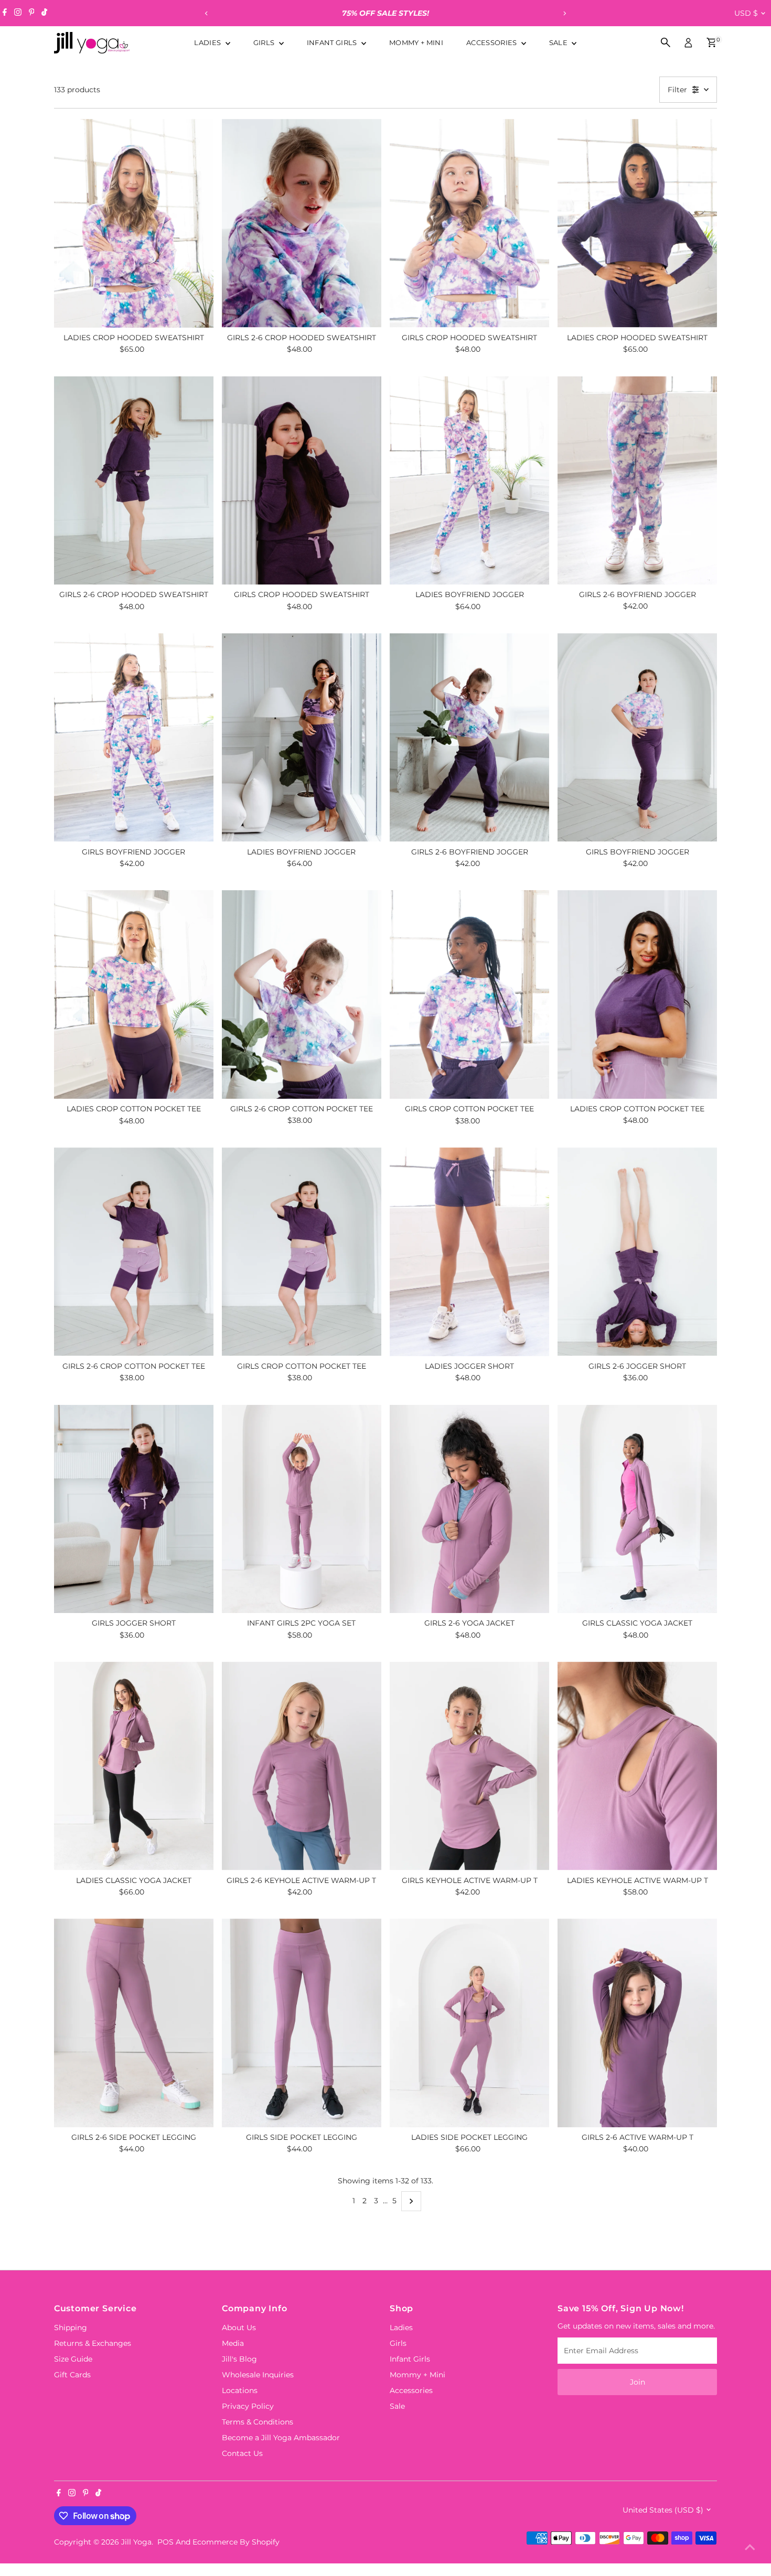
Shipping (71, 2328)
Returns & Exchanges (93, 2343)
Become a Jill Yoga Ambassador (281, 2438)
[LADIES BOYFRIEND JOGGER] (469, 481)
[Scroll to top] (750, 2547)
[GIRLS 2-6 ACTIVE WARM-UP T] (637, 2023)
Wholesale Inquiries (258, 2375)
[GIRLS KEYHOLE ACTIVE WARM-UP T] (469, 1766)
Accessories (492, 42)
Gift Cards (72, 2375)
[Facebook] (5, 13)
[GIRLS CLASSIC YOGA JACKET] (637, 1509)
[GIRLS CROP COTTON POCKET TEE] (469, 994)
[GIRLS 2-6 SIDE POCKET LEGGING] (134, 2023)
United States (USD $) (663, 2510)
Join (638, 2382)
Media (233, 2343)
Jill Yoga (136, 2542)
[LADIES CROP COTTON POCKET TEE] (134, 994)
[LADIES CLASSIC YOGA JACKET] (134, 1766)
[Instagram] (18, 13)
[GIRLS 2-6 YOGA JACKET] (469, 1509)
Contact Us (242, 2453)
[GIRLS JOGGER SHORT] (134, 1509)
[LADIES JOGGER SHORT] (469, 1252)
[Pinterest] (32, 13)
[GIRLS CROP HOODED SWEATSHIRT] (469, 223)
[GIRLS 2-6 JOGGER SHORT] (637, 1252)
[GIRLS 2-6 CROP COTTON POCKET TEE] (302, 994)
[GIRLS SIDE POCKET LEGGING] (302, 2023)
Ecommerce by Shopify (236, 2542)
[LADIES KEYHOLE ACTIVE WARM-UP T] (637, 1766)
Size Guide (73, 2359)
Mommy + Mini (416, 42)
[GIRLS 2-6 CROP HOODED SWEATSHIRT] (302, 223)
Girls (265, 42)
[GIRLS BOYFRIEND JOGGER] (134, 738)
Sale (559, 42)
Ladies (208, 42)
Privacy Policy (248, 2406)
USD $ (746, 13)
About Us (239, 2328)
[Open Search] (666, 42)
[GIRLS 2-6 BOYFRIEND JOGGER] (637, 480)
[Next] (565, 13)
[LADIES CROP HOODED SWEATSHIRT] (134, 223)
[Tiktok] (44, 13)
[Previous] (207, 13)
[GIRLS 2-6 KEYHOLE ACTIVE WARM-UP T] (302, 1766)
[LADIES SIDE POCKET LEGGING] (469, 2023)
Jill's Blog (239, 2359)
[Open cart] (711, 42)
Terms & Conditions (258, 2422)
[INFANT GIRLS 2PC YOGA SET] (302, 1509)
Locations (240, 2390)
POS (165, 2542)
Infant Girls (333, 42)
